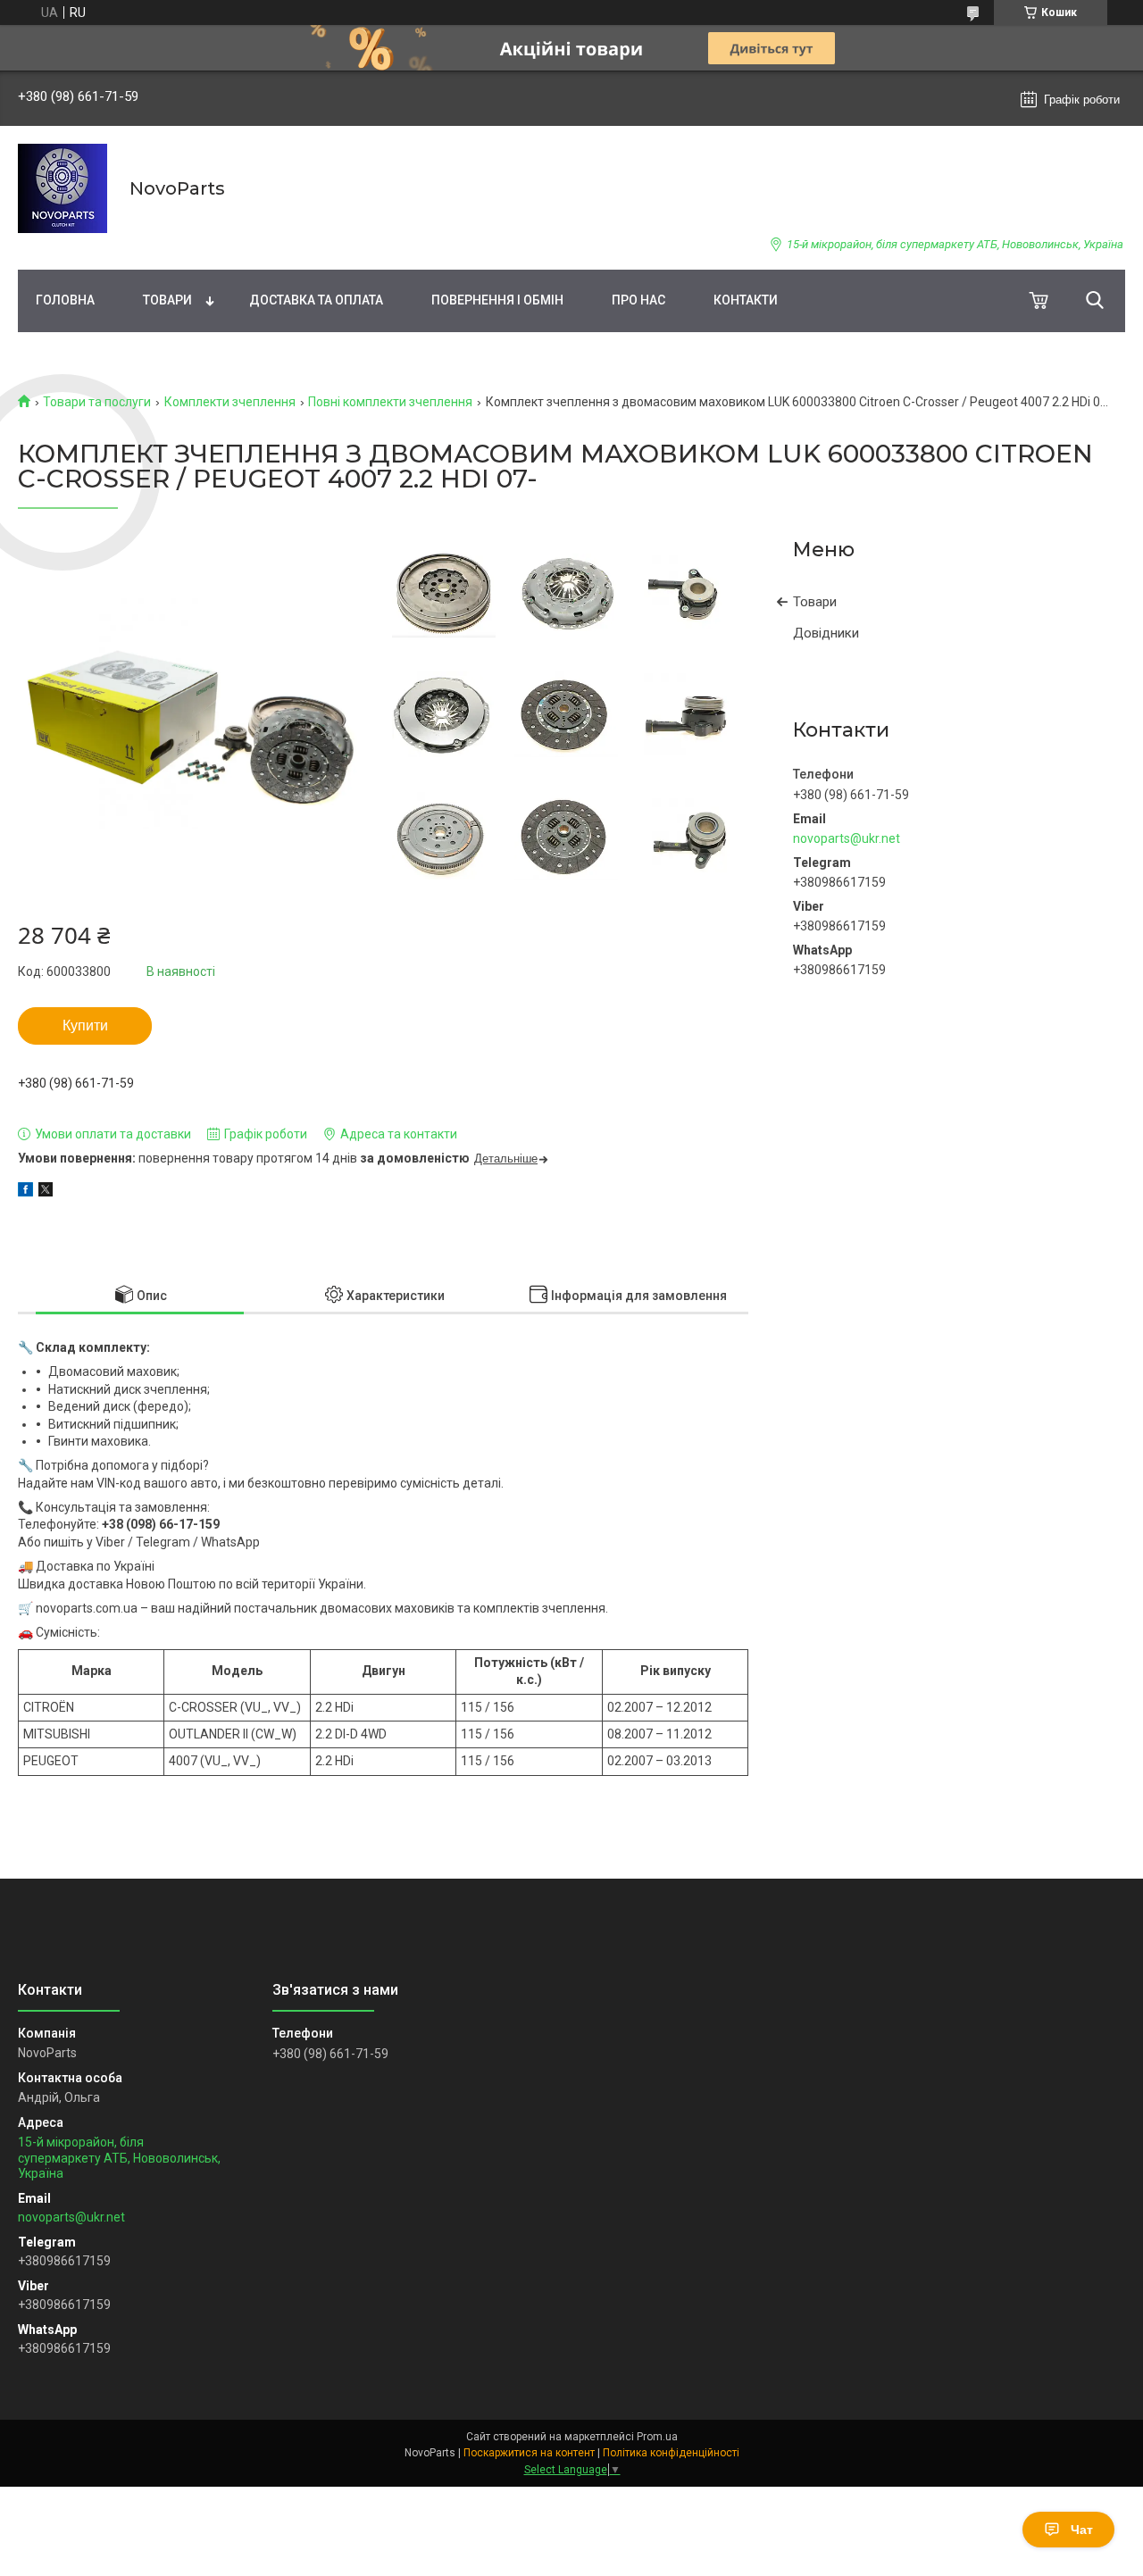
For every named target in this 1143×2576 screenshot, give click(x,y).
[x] (46, 1192)
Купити (85, 1025)
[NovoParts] (63, 188)
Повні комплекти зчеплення (390, 402)
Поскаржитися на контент (529, 2453)
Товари (167, 300)
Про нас (638, 300)
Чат (1082, 2530)
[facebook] (25, 1192)
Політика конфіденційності (671, 2453)
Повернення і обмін (497, 300)
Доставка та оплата (316, 300)
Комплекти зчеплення (230, 402)
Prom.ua (657, 2437)
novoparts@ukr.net (847, 838)
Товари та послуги (97, 402)
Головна (65, 300)
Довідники (826, 633)
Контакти (746, 300)
